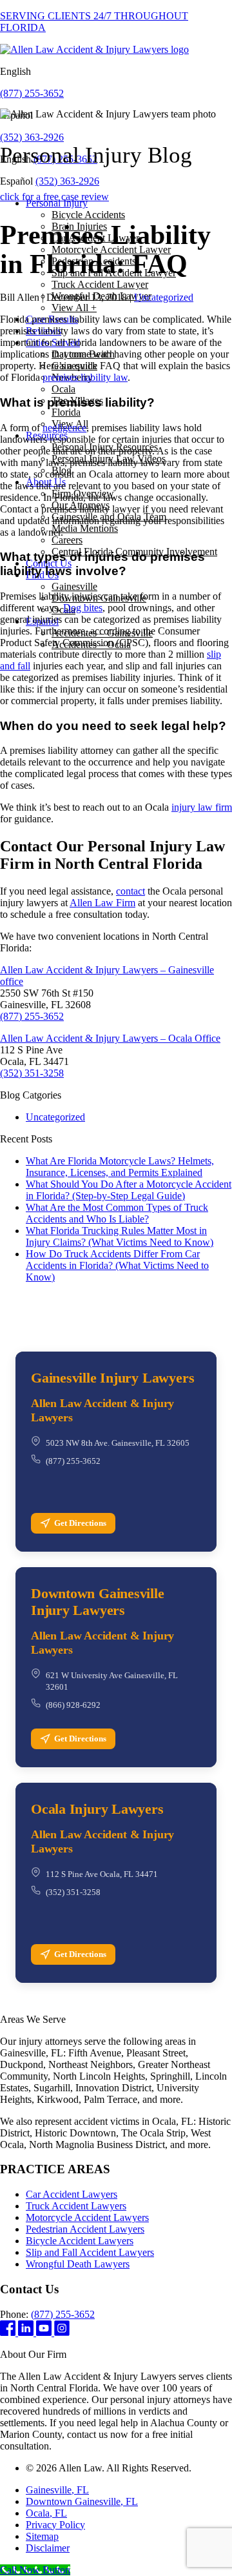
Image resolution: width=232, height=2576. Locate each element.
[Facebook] (9, 2332)
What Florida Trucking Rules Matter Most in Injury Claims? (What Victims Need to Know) (120, 1236)
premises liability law (85, 377)
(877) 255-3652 (32, 93)
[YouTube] (45, 2332)
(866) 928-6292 (73, 1705)
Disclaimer (48, 2548)
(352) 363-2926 (32, 137)
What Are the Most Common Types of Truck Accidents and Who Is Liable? (117, 1213)
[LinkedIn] (27, 2332)
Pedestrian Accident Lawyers (85, 2229)
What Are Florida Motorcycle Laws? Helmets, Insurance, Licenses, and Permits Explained (120, 1167)
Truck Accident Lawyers (76, 2206)
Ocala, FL (46, 2513)
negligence (64, 428)
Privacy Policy (55, 2525)
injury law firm (202, 807)
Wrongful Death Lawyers (78, 2264)
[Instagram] (62, 2332)
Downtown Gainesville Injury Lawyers (98, 1602)
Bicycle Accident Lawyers (80, 2241)
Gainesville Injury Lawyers (112, 1378)
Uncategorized (164, 297)
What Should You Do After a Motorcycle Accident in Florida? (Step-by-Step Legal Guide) (129, 1190)
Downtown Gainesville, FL (82, 2501)
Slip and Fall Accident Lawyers (90, 2252)
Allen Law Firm (102, 903)
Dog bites (83, 608)
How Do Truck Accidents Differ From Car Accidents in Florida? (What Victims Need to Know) (117, 1265)
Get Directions (80, 1523)
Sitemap (42, 2536)
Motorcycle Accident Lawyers (87, 2217)
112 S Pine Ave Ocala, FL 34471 (102, 1874)
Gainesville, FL (57, 2490)
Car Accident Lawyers (72, 2194)
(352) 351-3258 (32, 1073)
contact (130, 891)
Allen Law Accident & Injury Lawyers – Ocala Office (110, 1038)
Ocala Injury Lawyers (97, 1809)
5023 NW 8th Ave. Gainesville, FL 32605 (118, 1443)
